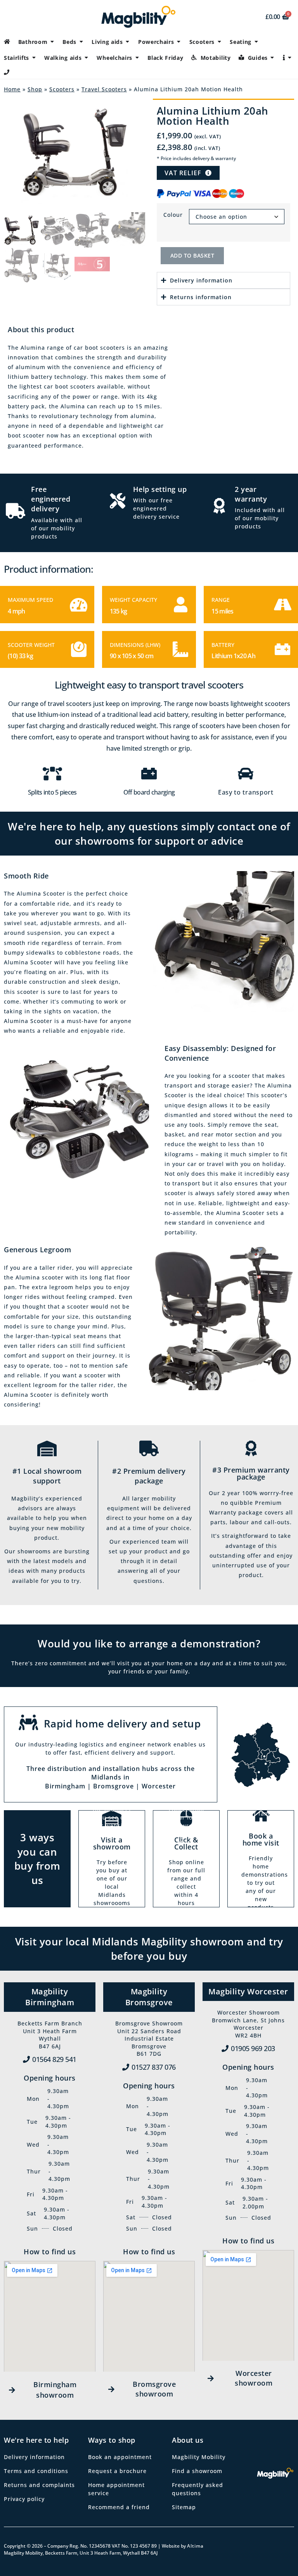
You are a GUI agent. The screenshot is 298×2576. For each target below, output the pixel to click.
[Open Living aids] (128, 42)
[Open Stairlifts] (34, 58)
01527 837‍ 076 (154, 2067)
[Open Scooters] (219, 42)
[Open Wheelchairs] (137, 58)
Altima (195, 2546)
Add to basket (192, 255)
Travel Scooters (104, 89)
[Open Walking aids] (86, 58)
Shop (35, 89)
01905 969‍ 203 (253, 2048)
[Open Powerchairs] (179, 42)
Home (12, 89)
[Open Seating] (256, 42)
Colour (173, 215)
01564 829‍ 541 (54, 2059)
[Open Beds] (81, 42)
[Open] (290, 58)
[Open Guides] (272, 58)
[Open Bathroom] (52, 42)
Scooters (62, 89)
